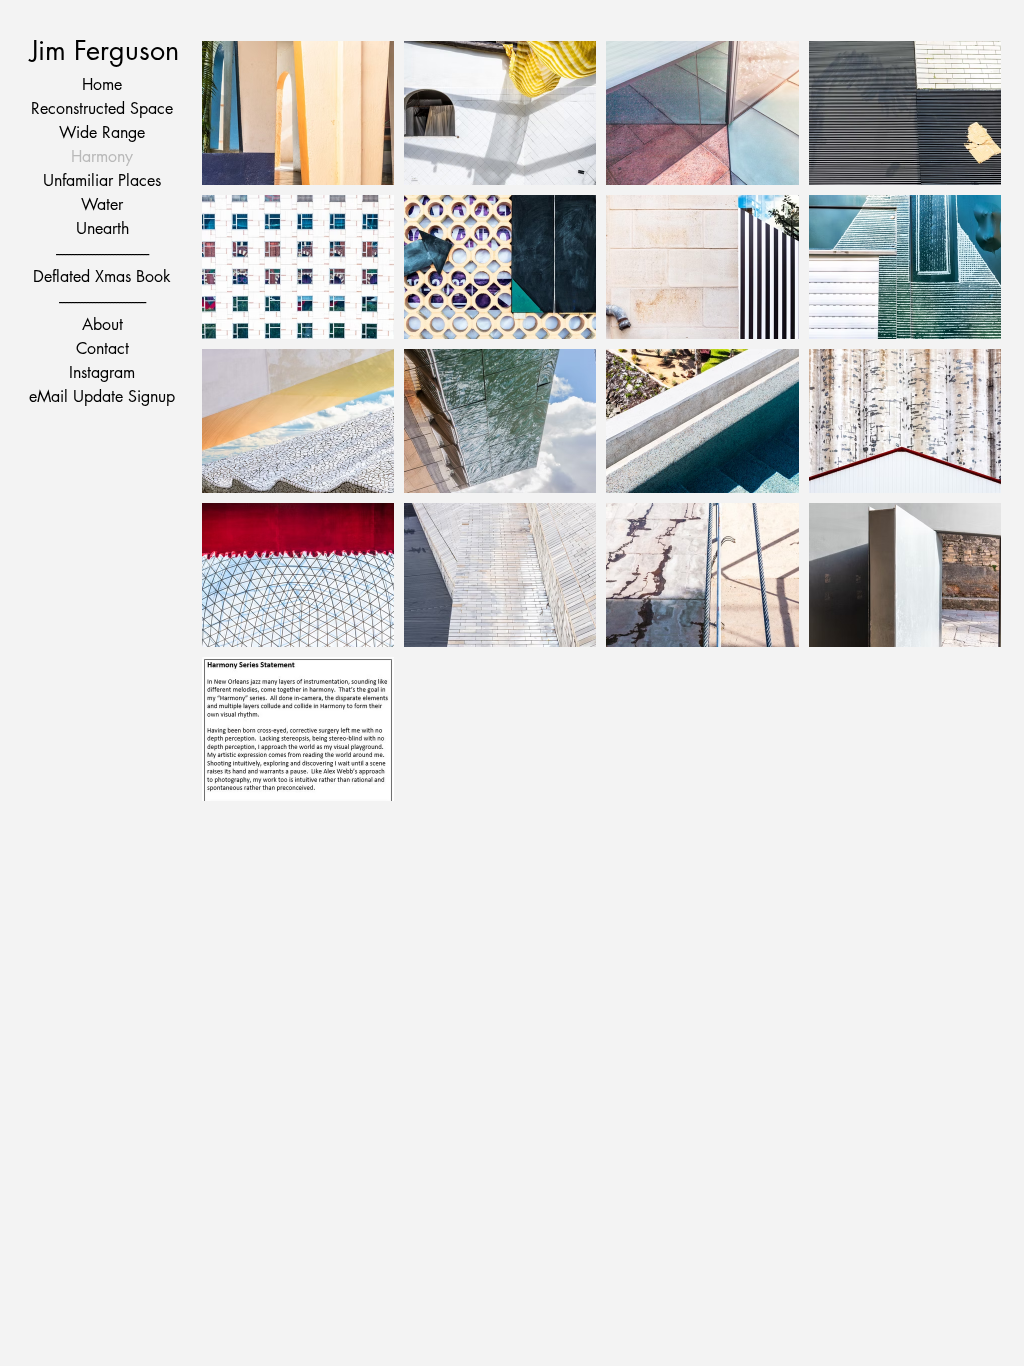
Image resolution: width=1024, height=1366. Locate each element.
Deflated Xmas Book (102, 276)
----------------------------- (102, 300)
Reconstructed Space (102, 108)
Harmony (102, 156)
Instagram (102, 372)
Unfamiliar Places (102, 180)
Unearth (102, 228)
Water (102, 204)
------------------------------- (102, 252)
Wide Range (102, 132)
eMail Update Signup (102, 396)
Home (102, 84)
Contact (102, 348)
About (102, 324)
